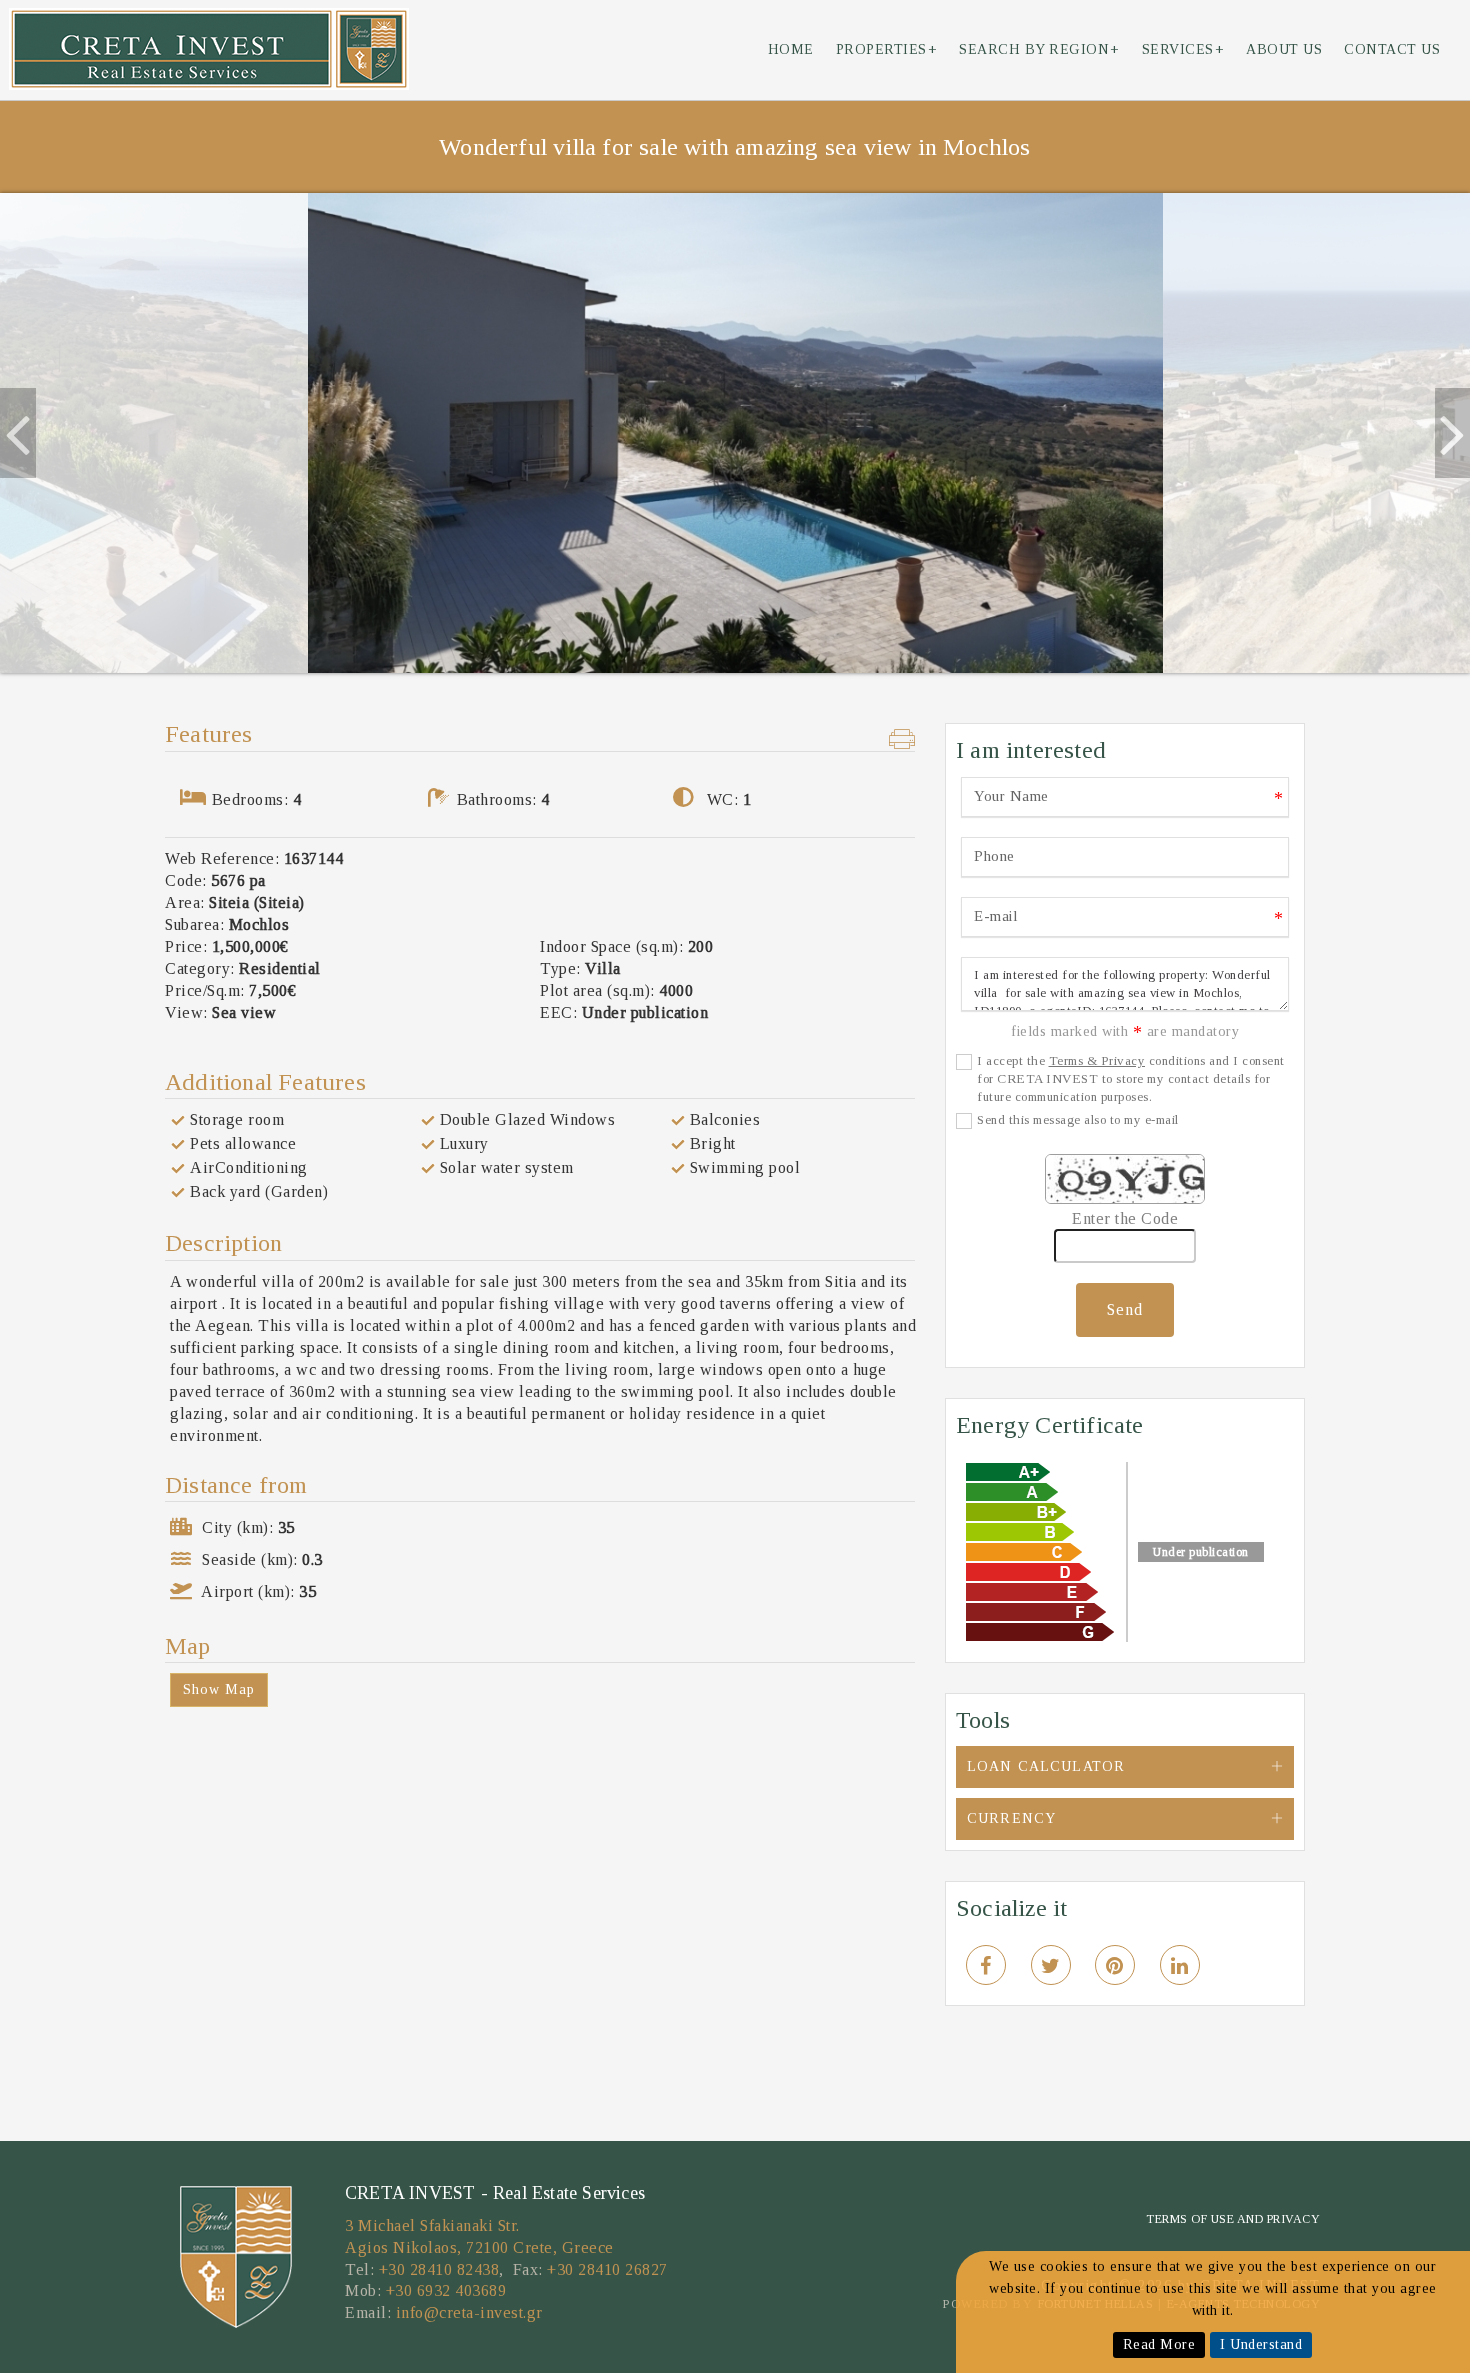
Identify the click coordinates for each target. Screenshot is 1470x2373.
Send (1125, 1309)
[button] (902, 741)
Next (1450, 433)
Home (791, 49)
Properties (887, 49)
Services (1183, 49)
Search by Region (1039, 49)
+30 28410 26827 (607, 2269)
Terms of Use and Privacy (1233, 2219)
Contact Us (1392, 49)
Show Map (219, 1689)
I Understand (1261, 2344)
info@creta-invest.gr (469, 2312)
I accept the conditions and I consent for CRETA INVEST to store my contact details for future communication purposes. (1131, 1078)
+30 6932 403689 (446, 2290)
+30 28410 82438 (439, 2269)
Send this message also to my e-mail (1078, 1119)
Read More (1159, 2344)
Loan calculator (1046, 1766)
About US (1284, 49)
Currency (1011, 1818)
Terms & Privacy (1097, 1060)
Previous (15, 433)
